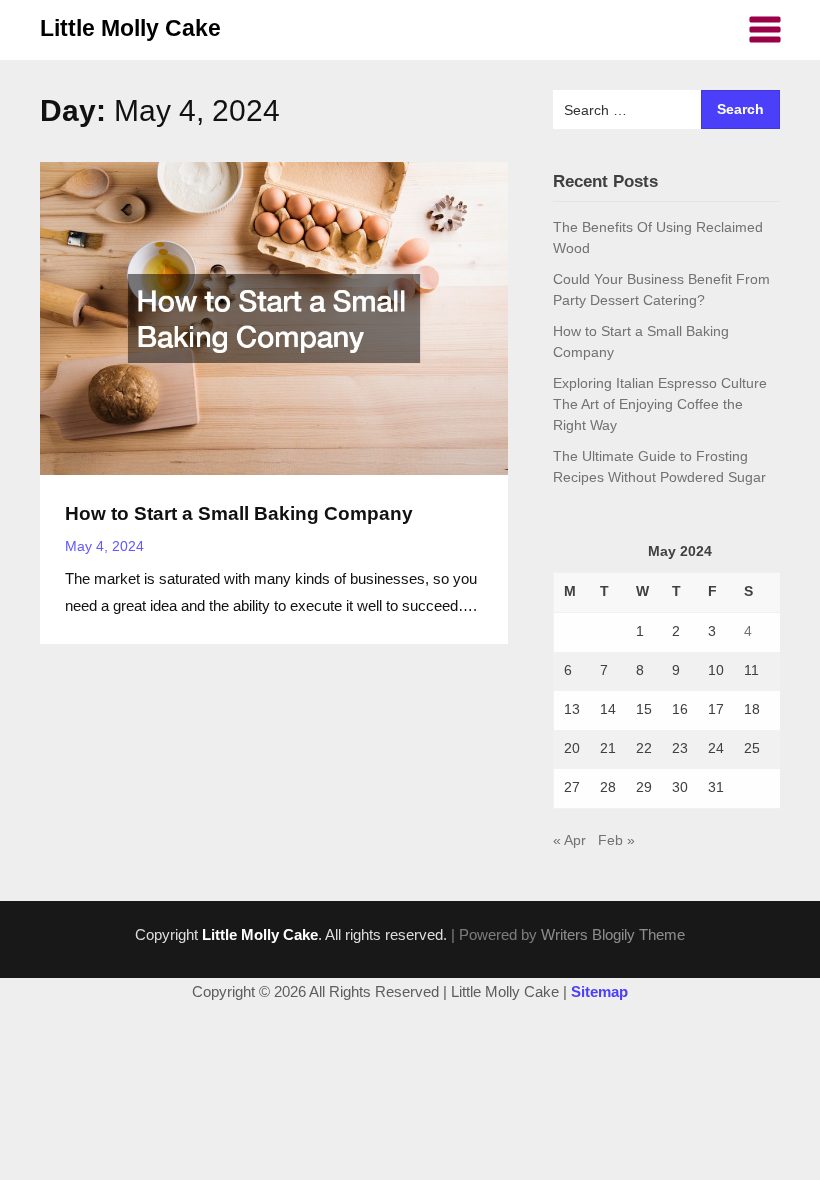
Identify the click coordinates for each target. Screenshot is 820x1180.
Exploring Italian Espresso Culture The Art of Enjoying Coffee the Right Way (660, 404)
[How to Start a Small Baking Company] (274, 316)
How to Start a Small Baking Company (239, 513)
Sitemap (599, 991)
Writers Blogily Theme (613, 934)
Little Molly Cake (130, 28)
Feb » (616, 840)
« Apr (569, 840)
